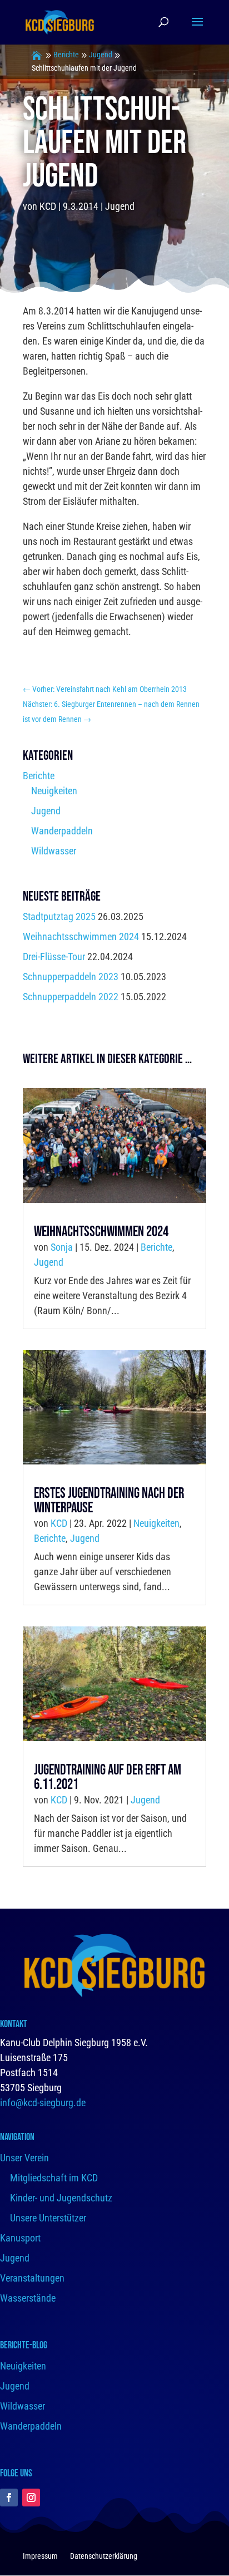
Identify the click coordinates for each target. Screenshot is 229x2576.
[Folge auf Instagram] (31, 2498)
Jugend (101, 55)
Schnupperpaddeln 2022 (71, 997)
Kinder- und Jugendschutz (61, 2198)
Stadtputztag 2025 (59, 916)
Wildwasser (54, 851)
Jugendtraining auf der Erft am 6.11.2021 (108, 1778)
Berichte (66, 55)
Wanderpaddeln (62, 831)
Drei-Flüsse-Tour (54, 957)
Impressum (40, 2556)
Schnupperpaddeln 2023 (71, 977)
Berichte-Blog (24, 2345)
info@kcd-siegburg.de (43, 2103)
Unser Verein (24, 2158)
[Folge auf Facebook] (9, 2498)
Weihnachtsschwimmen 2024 (81, 936)
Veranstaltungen (32, 2278)
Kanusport (20, 2238)
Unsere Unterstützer (48, 2218)
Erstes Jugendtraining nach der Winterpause (109, 1501)
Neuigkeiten (54, 791)
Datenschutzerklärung (104, 2556)
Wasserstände (28, 2298)
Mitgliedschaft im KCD (54, 2178)
